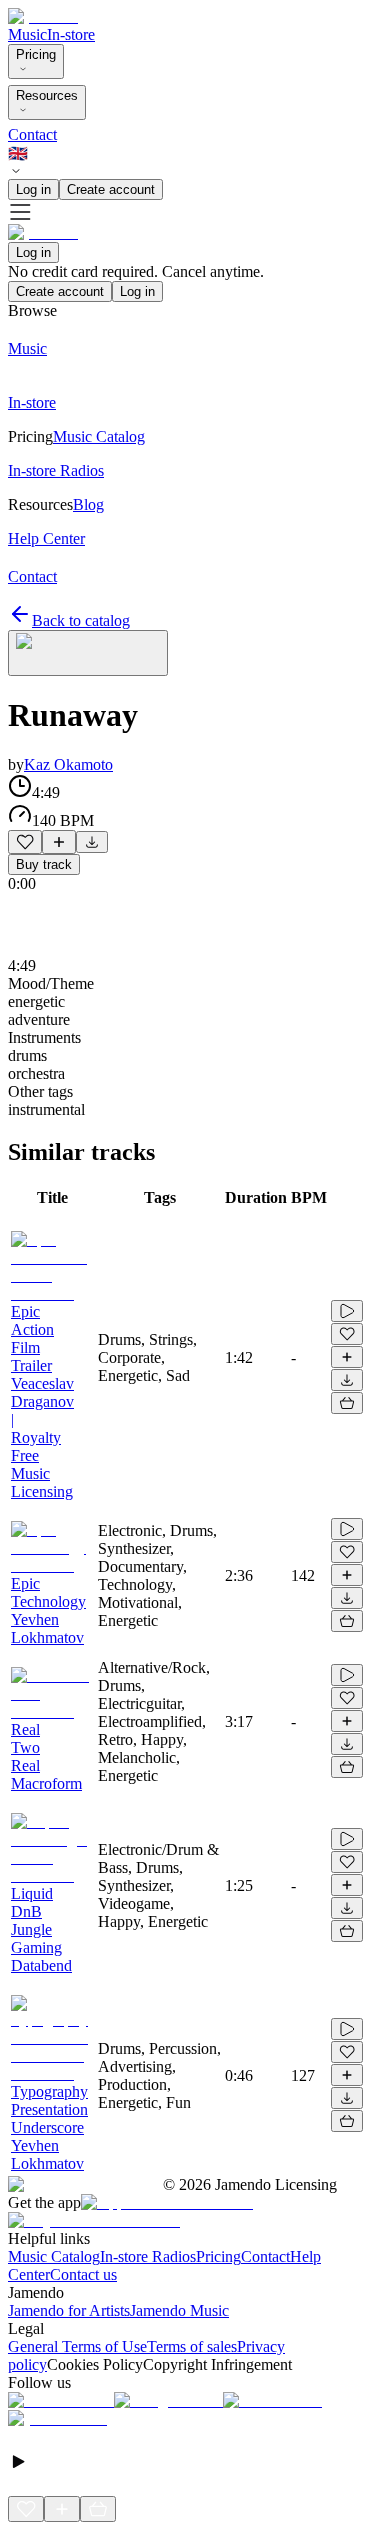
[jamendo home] (43, 16)
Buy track (44, 864)
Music (27, 34)
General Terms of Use (77, 2346)
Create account (111, 189)
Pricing (36, 54)
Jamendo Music (179, 2310)
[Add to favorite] (25, 842)
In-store (71, 34)
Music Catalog (54, 2256)
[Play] (88, 653)
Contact (32, 134)
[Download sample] (92, 842)
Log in (33, 189)
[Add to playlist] (59, 842)
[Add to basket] (347, 1403)
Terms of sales (192, 2346)
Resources (47, 95)
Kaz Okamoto (68, 764)
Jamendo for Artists (69, 2310)
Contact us (83, 2274)
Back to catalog (81, 620)
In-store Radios (148, 2256)
